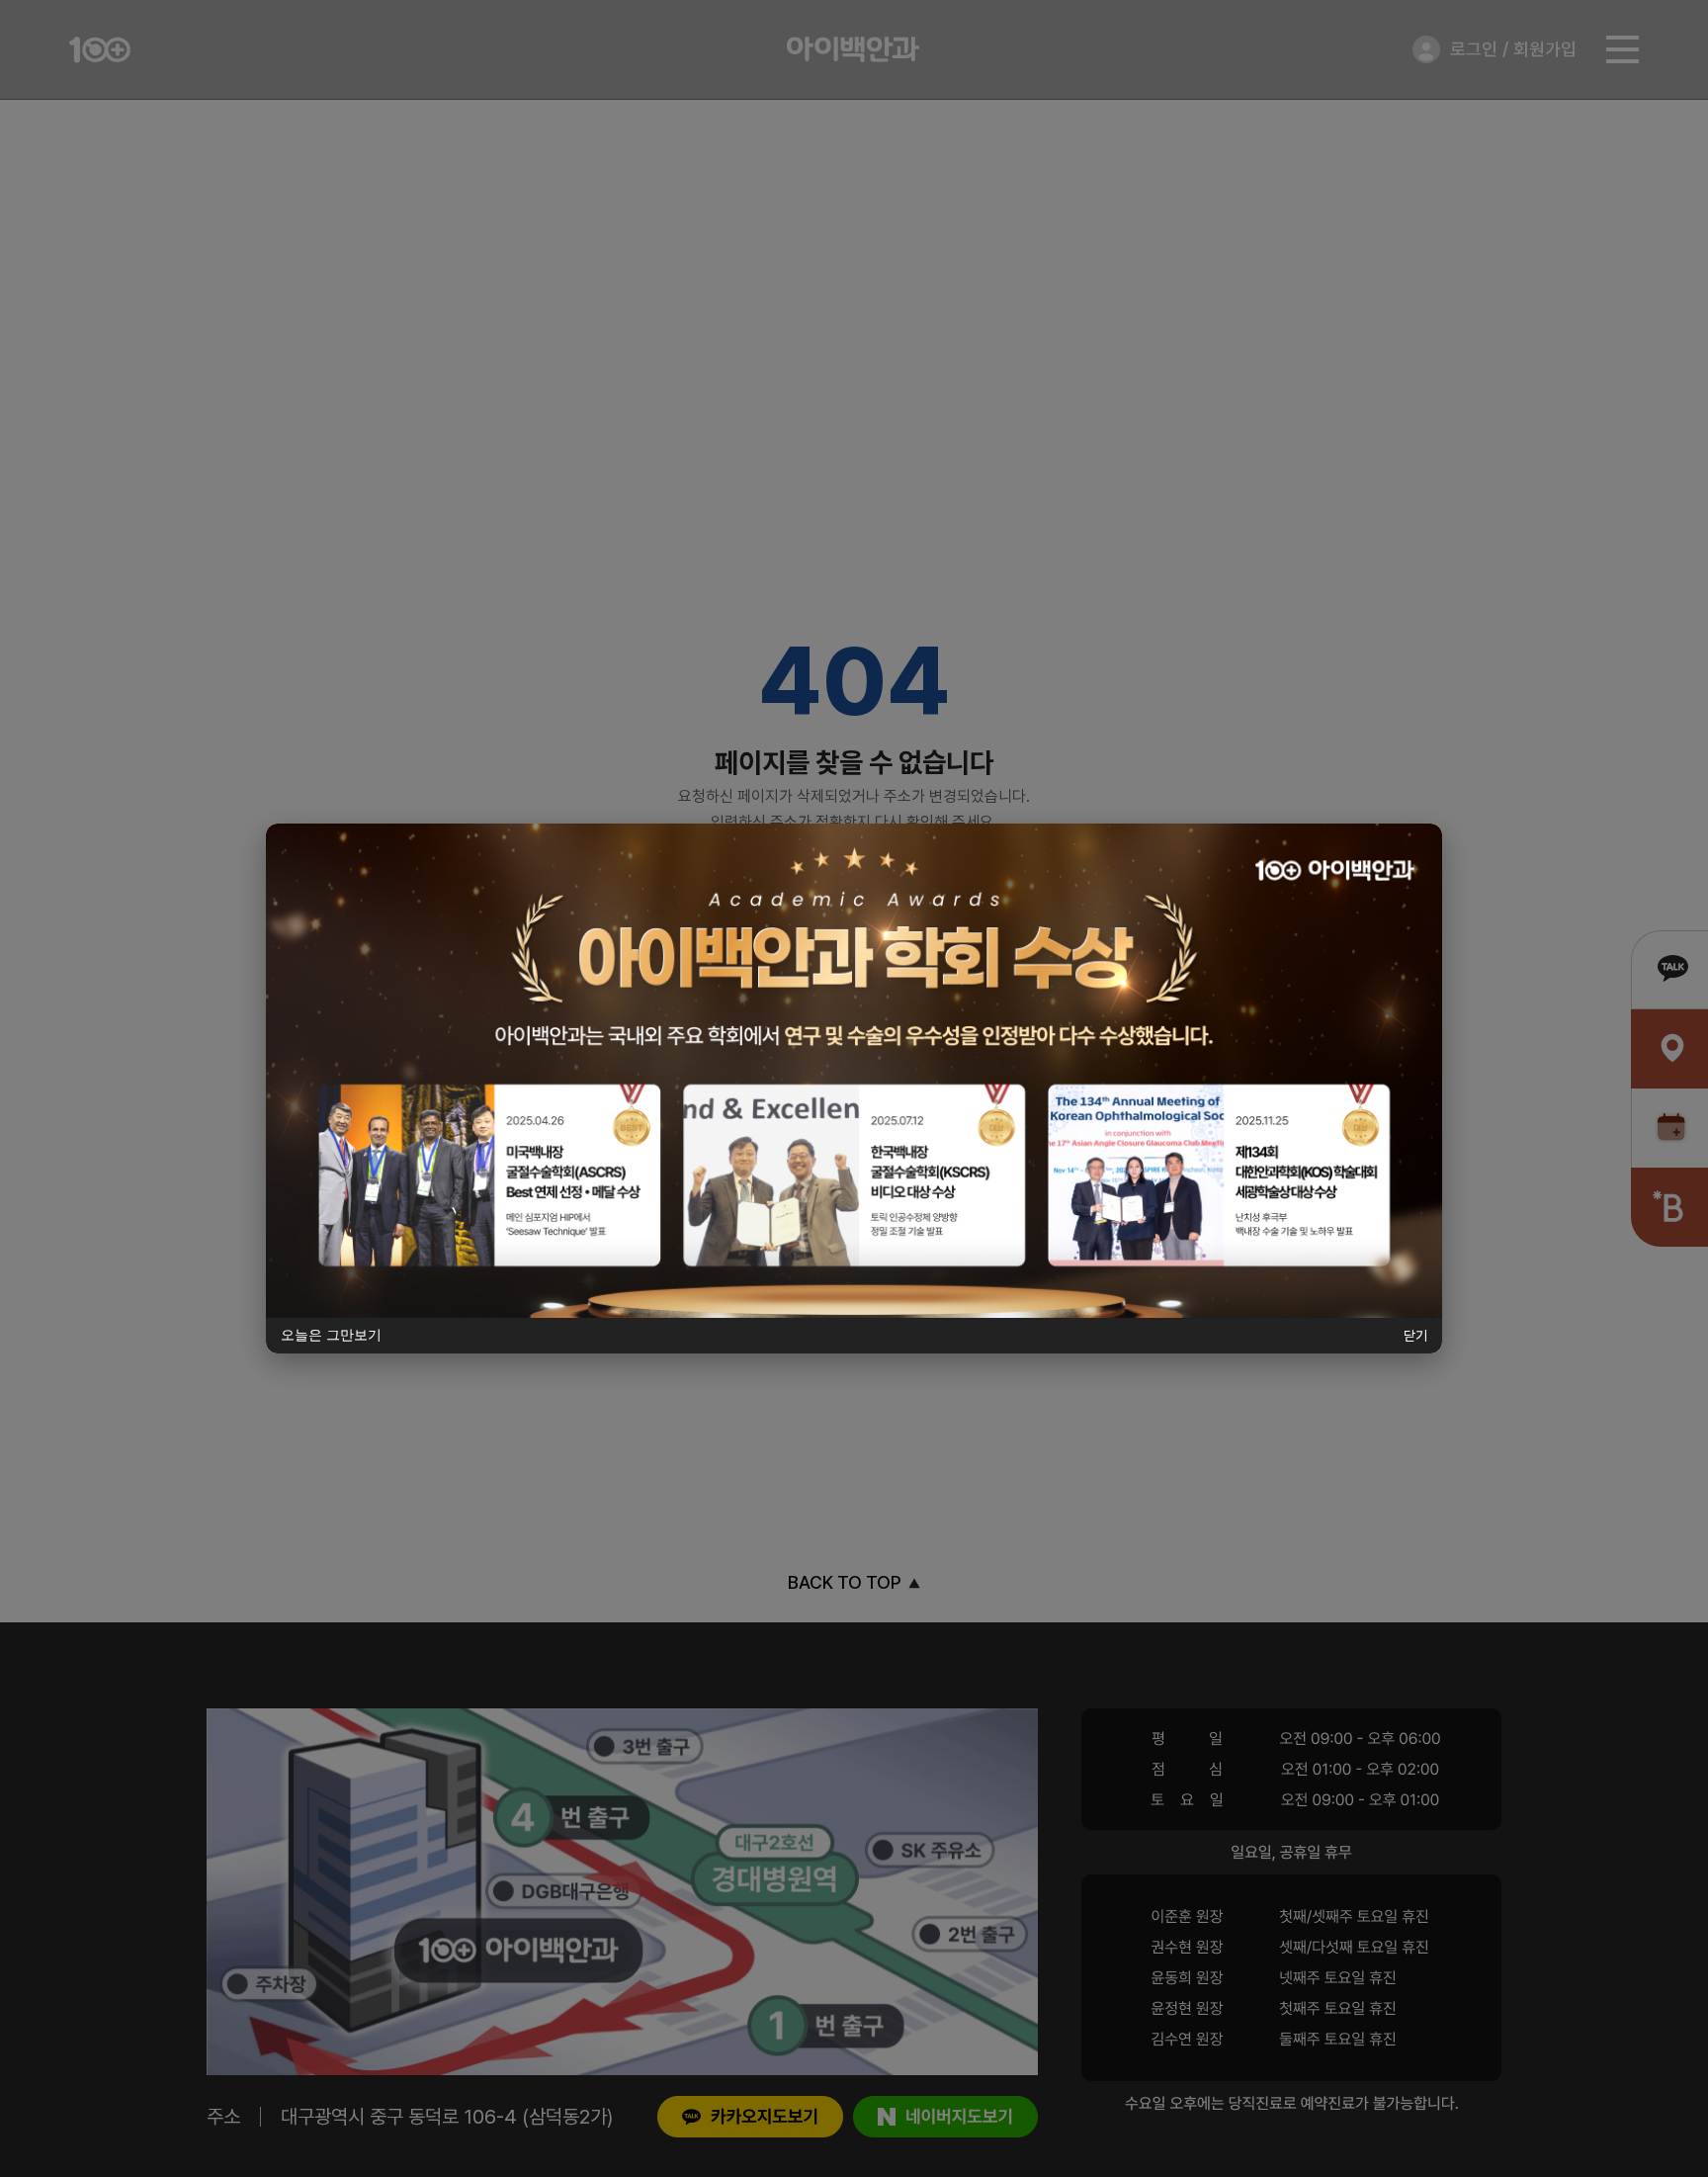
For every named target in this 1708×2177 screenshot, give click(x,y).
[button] (854, 1071)
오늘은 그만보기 (331, 1335)
